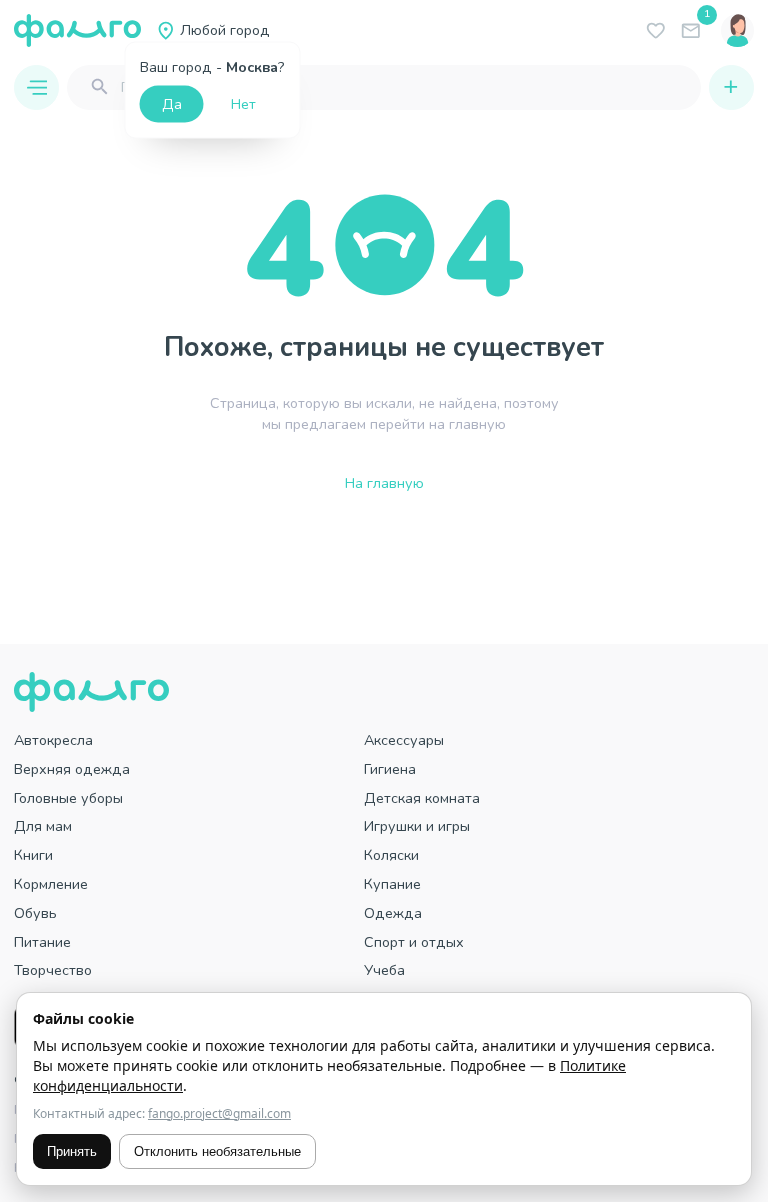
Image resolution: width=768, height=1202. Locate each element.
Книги (33, 855)
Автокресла (53, 740)
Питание (42, 942)
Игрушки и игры (417, 826)
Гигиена (390, 769)
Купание (392, 884)
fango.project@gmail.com (219, 1113)
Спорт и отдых (414, 942)
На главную (384, 483)
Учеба (384, 970)
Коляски (391, 855)
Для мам (43, 826)
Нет (243, 104)
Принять (72, 1151)
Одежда (393, 913)
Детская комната (422, 798)
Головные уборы (68, 798)
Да (172, 104)
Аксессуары (404, 740)
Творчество (53, 970)
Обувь (35, 913)
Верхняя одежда (72, 769)
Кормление (51, 884)
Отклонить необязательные (217, 1151)
